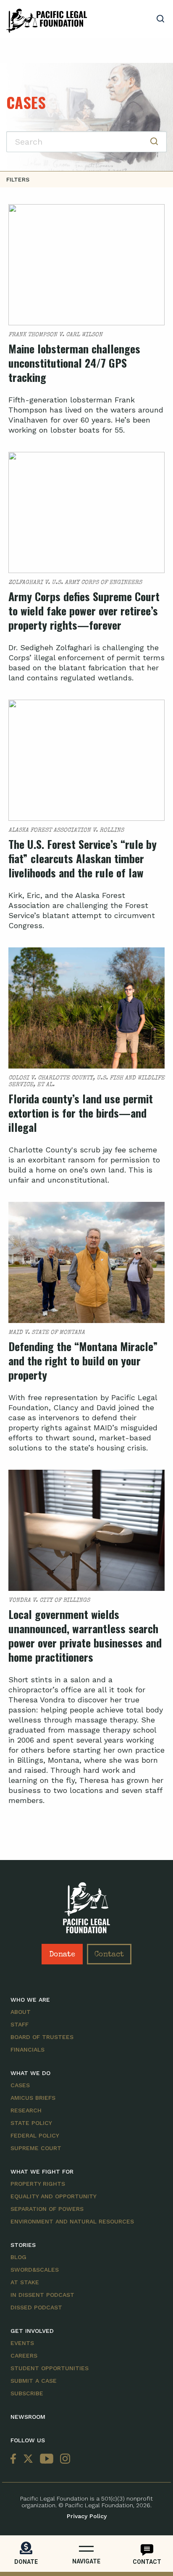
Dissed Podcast (36, 2307)
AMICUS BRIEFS (33, 2098)
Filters (18, 179)
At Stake (25, 2282)
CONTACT (147, 2562)
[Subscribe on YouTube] (47, 2459)
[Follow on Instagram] (63, 2459)
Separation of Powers (47, 2209)
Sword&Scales (35, 2270)
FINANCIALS (28, 2049)
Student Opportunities (50, 2368)
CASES (20, 2085)
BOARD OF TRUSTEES (42, 2037)
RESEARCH (26, 2110)
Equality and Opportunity (54, 2196)
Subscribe (27, 2393)
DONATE (26, 2562)
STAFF (20, 2024)
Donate (62, 1955)
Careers (24, 2355)
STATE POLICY (31, 2123)
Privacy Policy (87, 2516)
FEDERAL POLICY (35, 2135)
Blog (18, 2257)
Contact (109, 1955)
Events (22, 2343)
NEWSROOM (28, 2417)
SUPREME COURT (36, 2148)
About (21, 2012)
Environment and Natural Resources (72, 2221)
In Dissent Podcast (42, 2295)
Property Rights (38, 2184)
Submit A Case (34, 2381)
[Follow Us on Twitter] (28, 2459)
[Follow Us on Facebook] (15, 2459)
